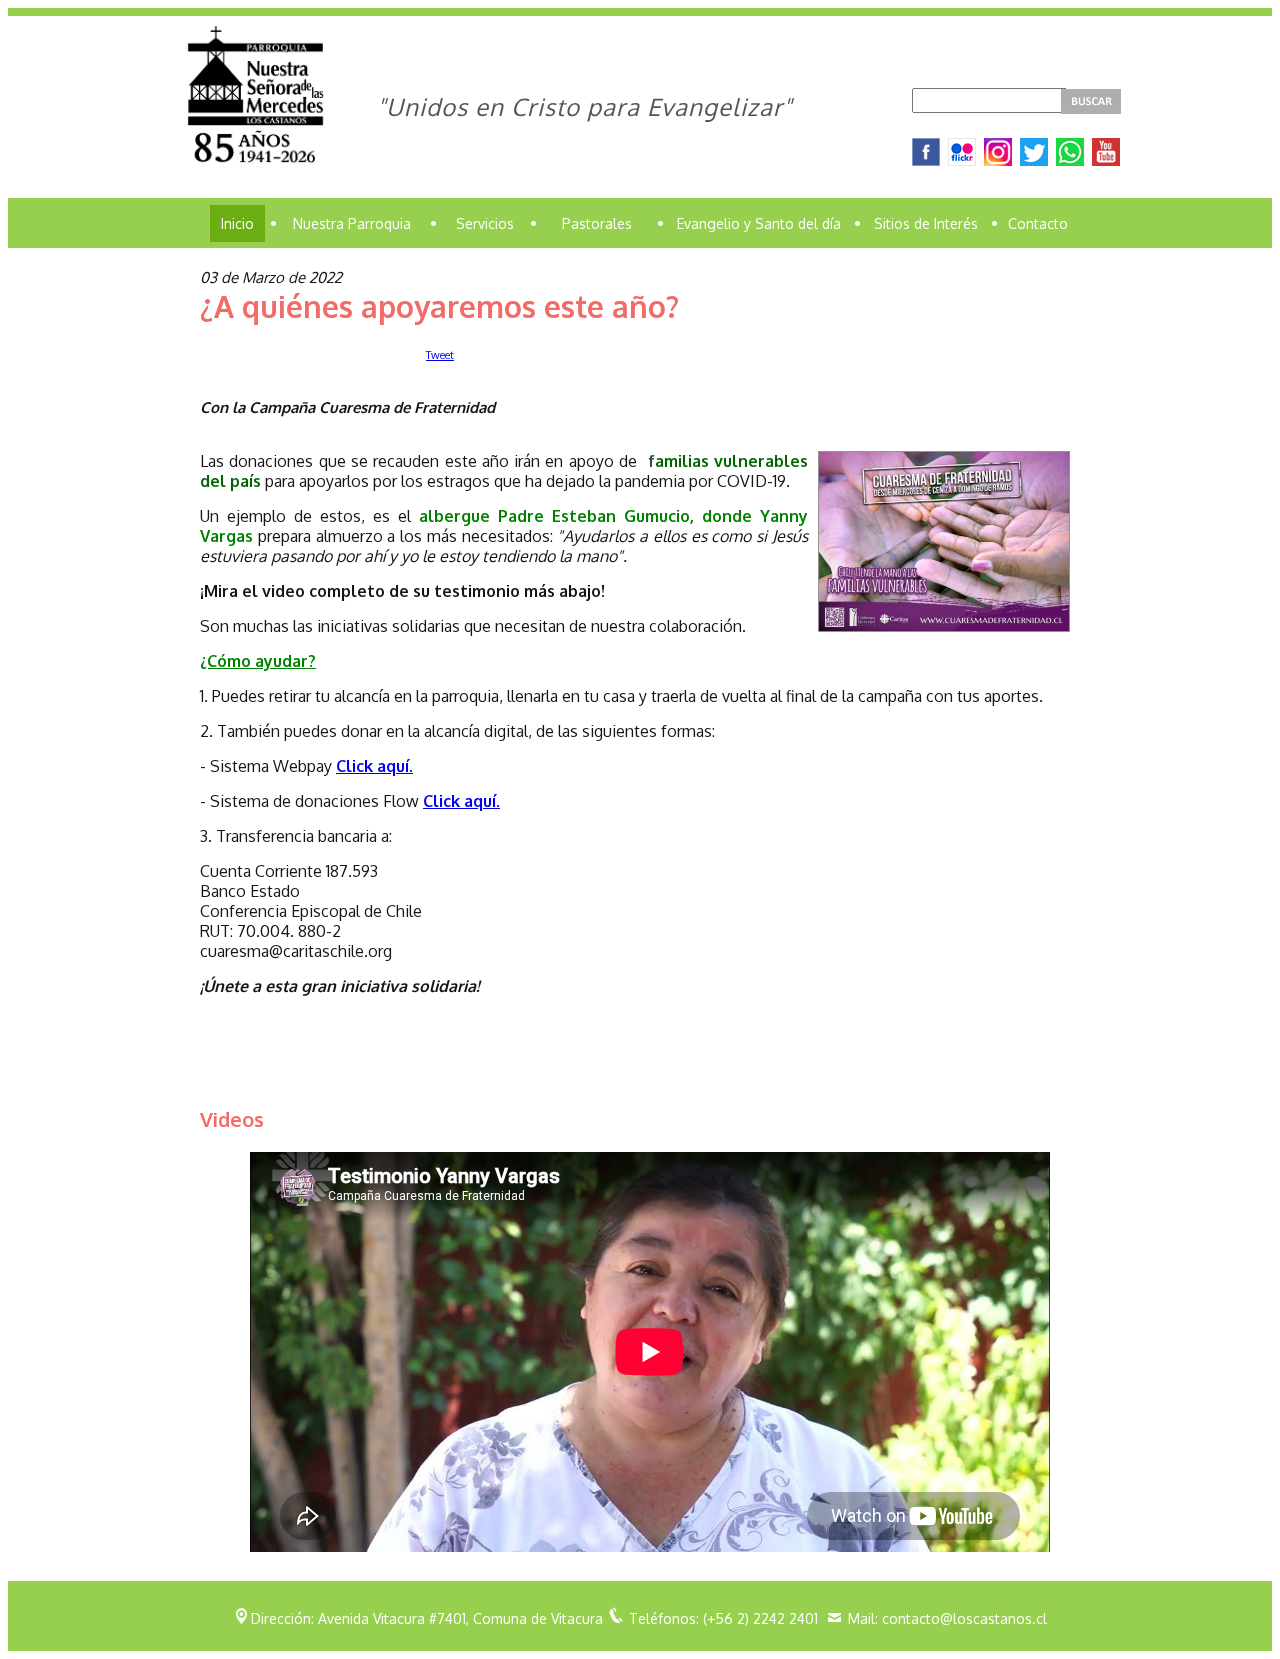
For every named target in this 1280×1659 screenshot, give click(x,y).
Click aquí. (374, 766)
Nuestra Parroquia (352, 223)
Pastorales (597, 223)
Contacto (1038, 223)
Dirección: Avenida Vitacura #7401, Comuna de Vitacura (427, 1618)
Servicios (485, 223)
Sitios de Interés (926, 223)
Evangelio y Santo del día (759, 223)
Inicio (237, 223)
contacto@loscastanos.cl (964, 1618)
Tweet (440, 355)
